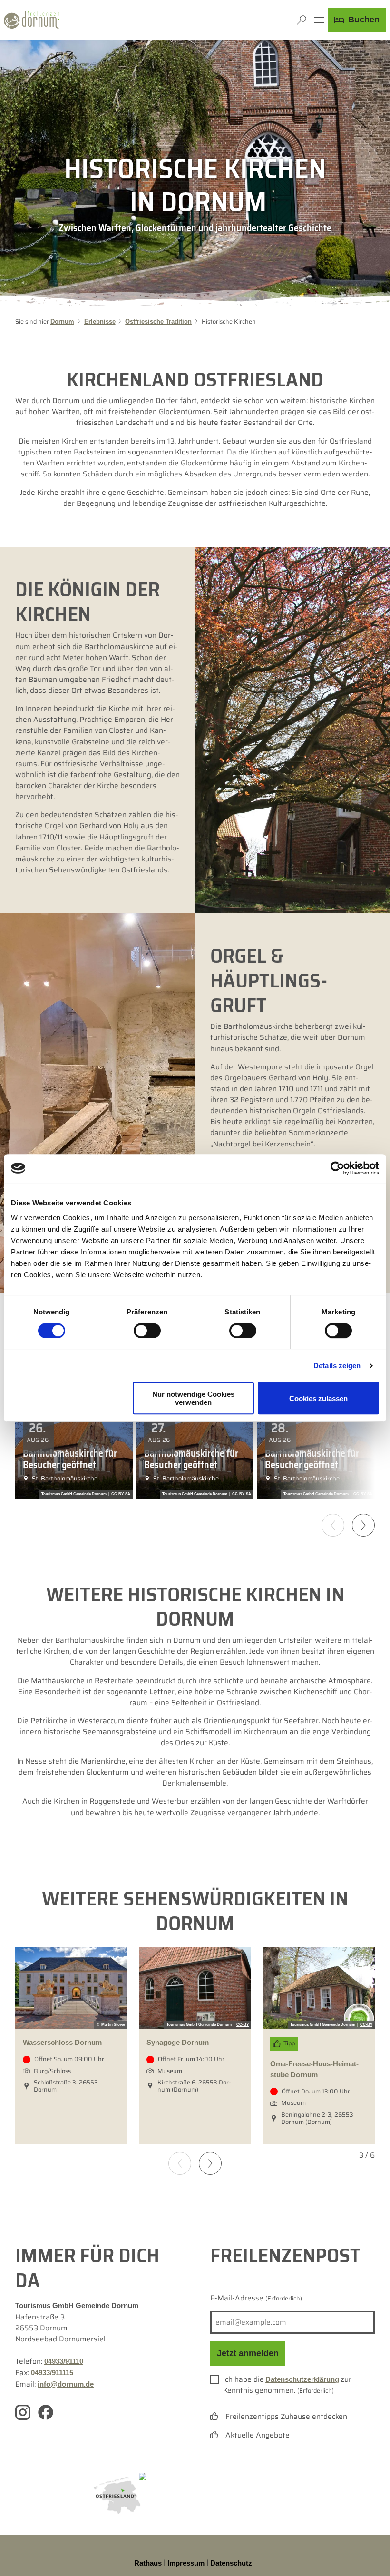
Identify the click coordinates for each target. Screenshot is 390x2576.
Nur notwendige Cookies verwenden (193, 1398)
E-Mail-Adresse (256, 2298)
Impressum (186, 2563)
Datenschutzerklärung (302, 2379)
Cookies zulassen (318, 1398)
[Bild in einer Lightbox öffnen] (117, 2495)
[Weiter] (363, 1525)
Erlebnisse (100, 322)
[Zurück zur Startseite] (32, 20)
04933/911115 (52, 2373)
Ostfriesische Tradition (158, 322)
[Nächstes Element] (210, 2163)
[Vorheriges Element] (180, 2163)
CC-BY (243, 2025)
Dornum (62, 322)
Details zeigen (337, 1366)
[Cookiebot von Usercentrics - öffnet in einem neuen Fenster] (337, 1168)
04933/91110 (64, 2361)
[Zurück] (333, 1525)
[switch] (147, 1331)
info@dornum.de (66, 2384)
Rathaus (148, 2563)
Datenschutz (231, 2563)
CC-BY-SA (121, 1494)
